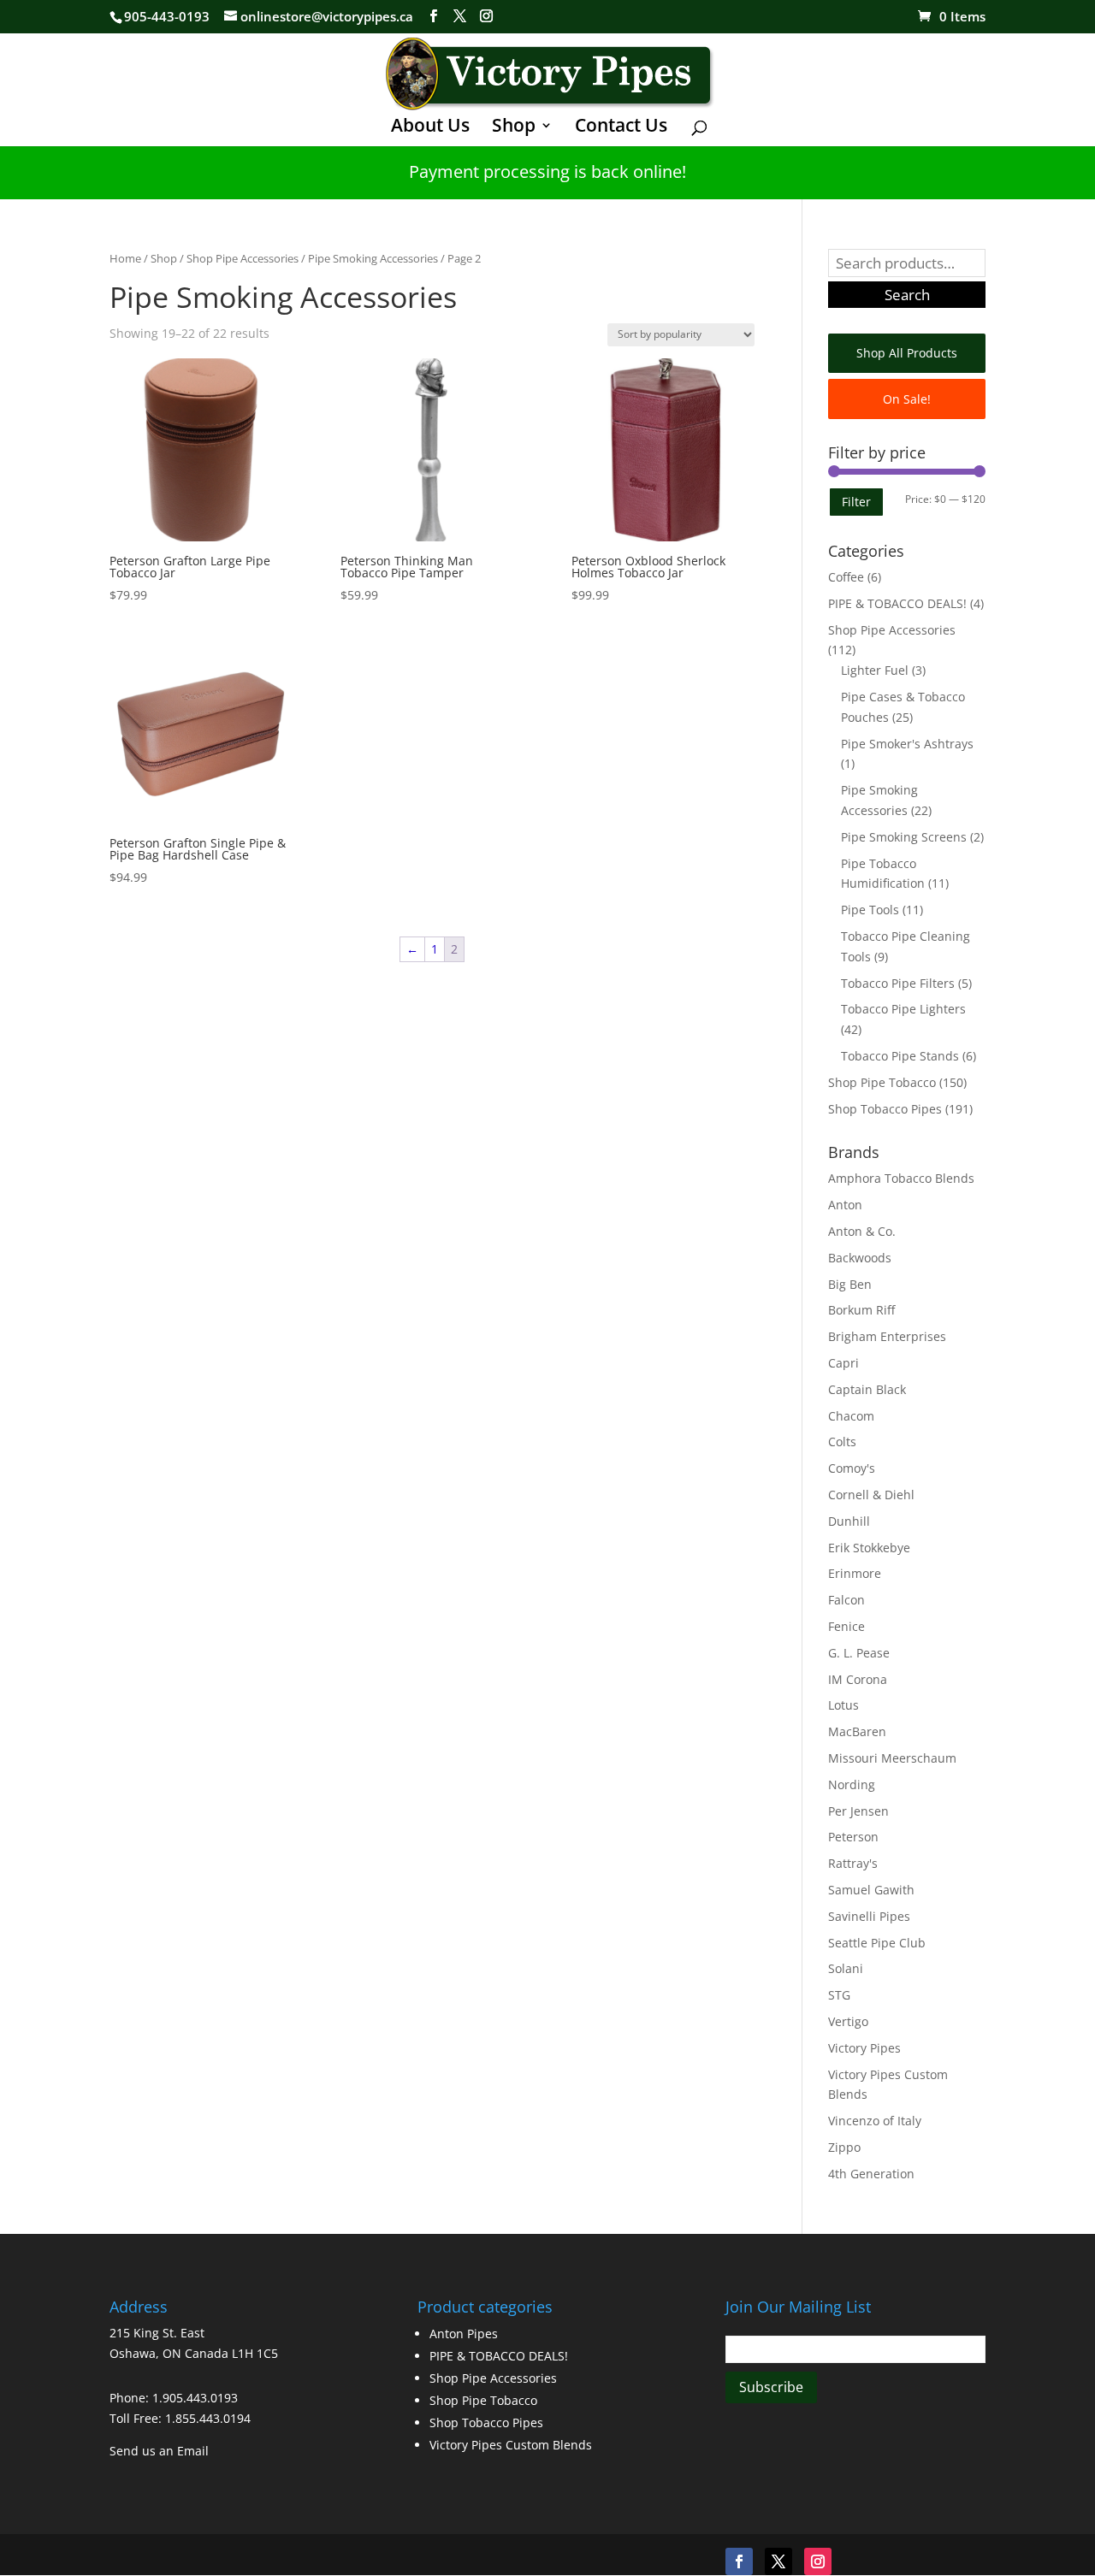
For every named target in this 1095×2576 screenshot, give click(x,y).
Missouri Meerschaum (892, 1758)
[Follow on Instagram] (818, 2561)
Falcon (846, 1600)
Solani (846, 1968)
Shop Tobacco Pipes (885, 1109)
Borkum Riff (861, 1310)
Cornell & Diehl (871, 1495)
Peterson (853, 1837)
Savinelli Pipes (869, 1916)
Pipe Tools (870, 910)
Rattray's (853, 1863)
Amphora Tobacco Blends (901, 1178)
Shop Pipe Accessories (243, 258)
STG (839, 1995)
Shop (514, 128)
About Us (430, 128)
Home (125, 258)
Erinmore (855, 1573)
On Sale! (907, 399)
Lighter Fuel (875, 670)
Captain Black (867, 1389)
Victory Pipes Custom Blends (511, 2445)
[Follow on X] (778, 2561)
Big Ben (850, 1284)
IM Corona (858, 1679)
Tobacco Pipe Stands (900, 1056)
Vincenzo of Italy (875, 2121)
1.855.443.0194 (208, 2418)
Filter (856, 502)
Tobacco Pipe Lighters (903, 1009)
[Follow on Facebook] (739, 2561)
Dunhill (849, 1521)
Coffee (846, 577)
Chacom (851, 1416)
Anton (845, 1205)
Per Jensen (858, 1811)
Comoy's (852, 1468)
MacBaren (857, 1731)
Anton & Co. (862, 1231)
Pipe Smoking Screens (904, 837)
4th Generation (871, 2174)
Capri (843, 1363)
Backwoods (860, 1258)
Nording (852, 1784)
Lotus (843, 1705)
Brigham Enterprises (887, 1336)
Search (907, 295)
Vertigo (848, 2021)
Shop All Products (907, 353)
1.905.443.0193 (195, 2398)
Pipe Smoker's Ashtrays (907, 744)
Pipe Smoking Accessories (373, 258)
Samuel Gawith (871, 1890)
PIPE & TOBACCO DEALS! (897, 603)
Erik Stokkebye (869, 1548)
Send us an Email (159, 2451)
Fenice (846, 1626)
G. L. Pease (859, 1653)
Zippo (844, 2147)
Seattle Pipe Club (877, 1943)
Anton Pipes (464, 2334)
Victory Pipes (864, 2048)
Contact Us (621, 128)
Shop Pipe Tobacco (882, 1082)
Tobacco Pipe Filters (898, 983)
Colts (842, 1442)
